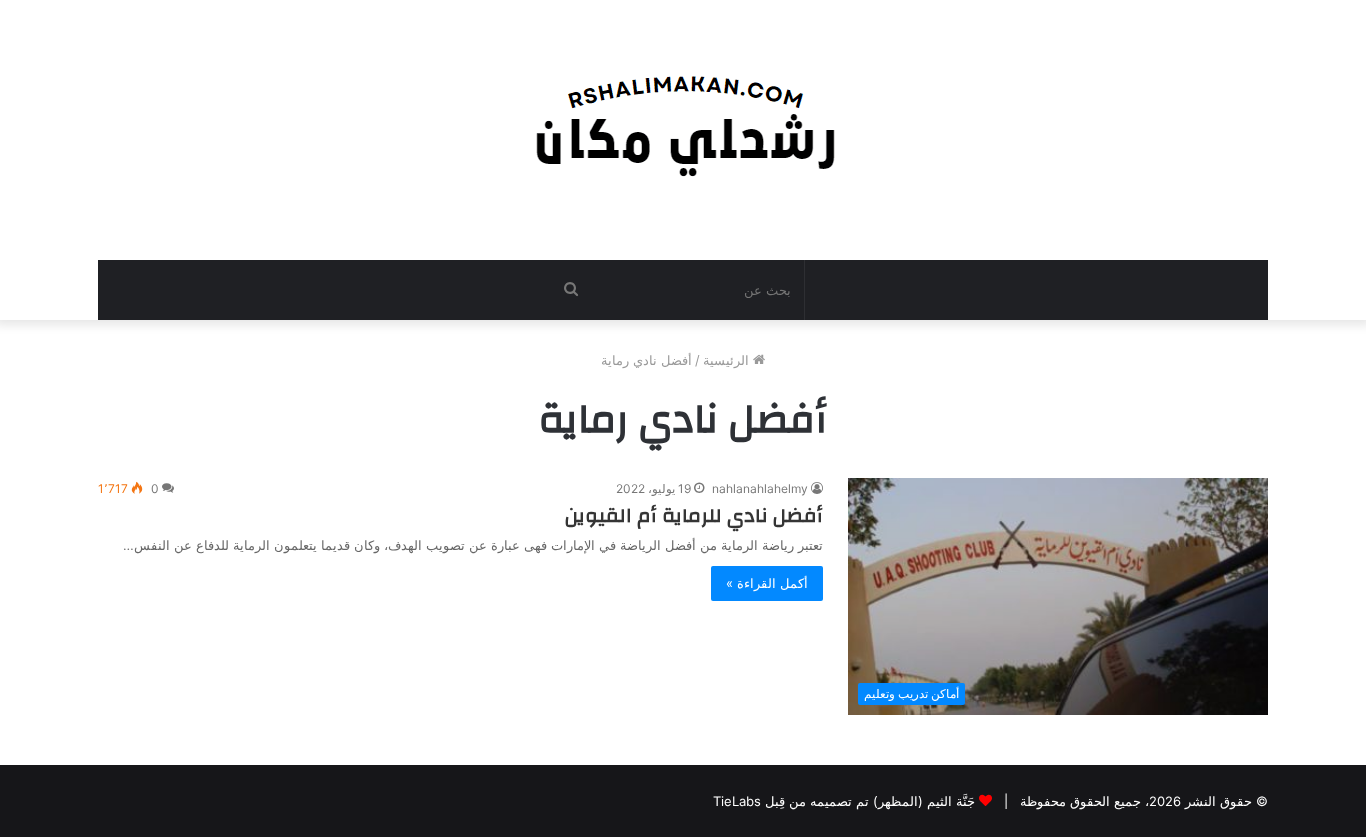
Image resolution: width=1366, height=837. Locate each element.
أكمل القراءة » (767, 583)
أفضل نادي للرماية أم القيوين (694, 515)
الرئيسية (728, 360)
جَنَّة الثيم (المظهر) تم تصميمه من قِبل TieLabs (844, 801)
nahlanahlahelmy (760, 488)
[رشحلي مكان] (683, 119)
